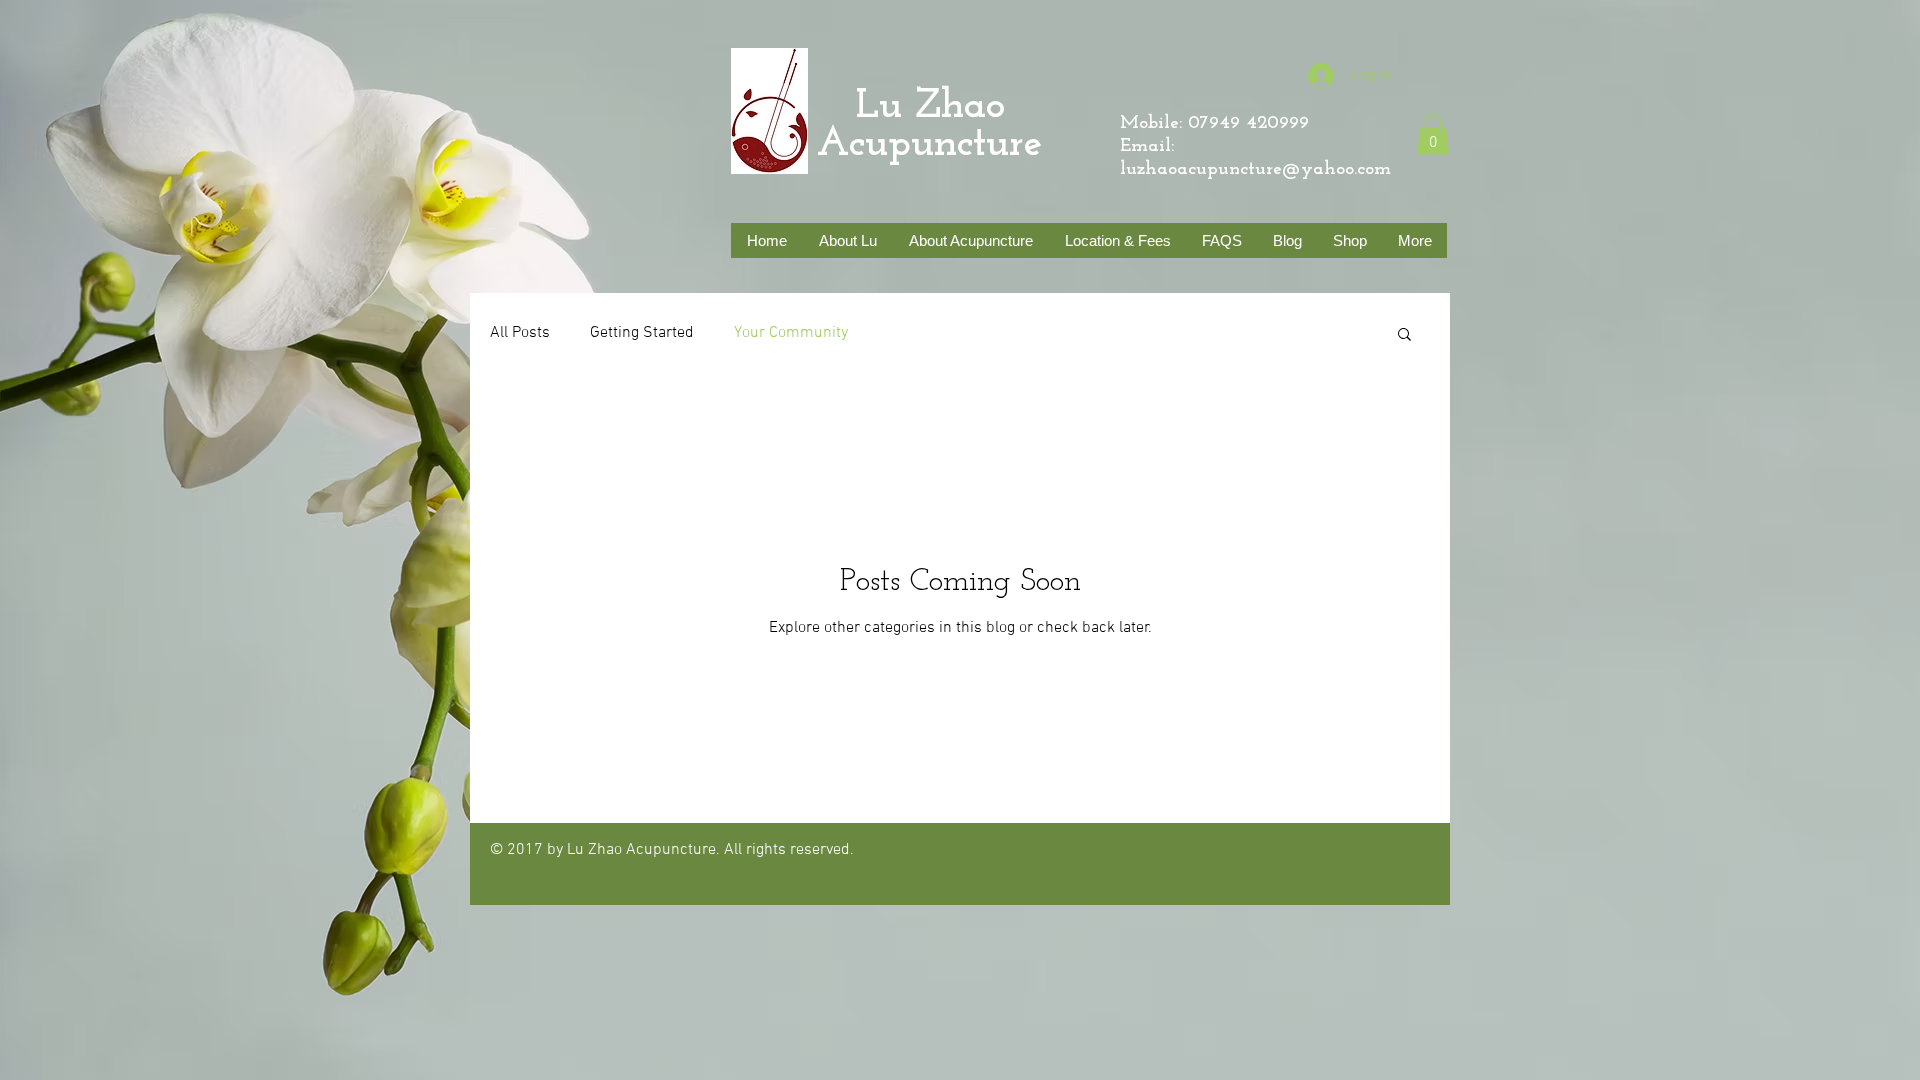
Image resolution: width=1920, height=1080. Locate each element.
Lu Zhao (911, 106)
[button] (1433, 134)
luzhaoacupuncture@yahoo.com (1255, 169)
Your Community (791, 333)
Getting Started (642, 333)
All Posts (520, 333)
